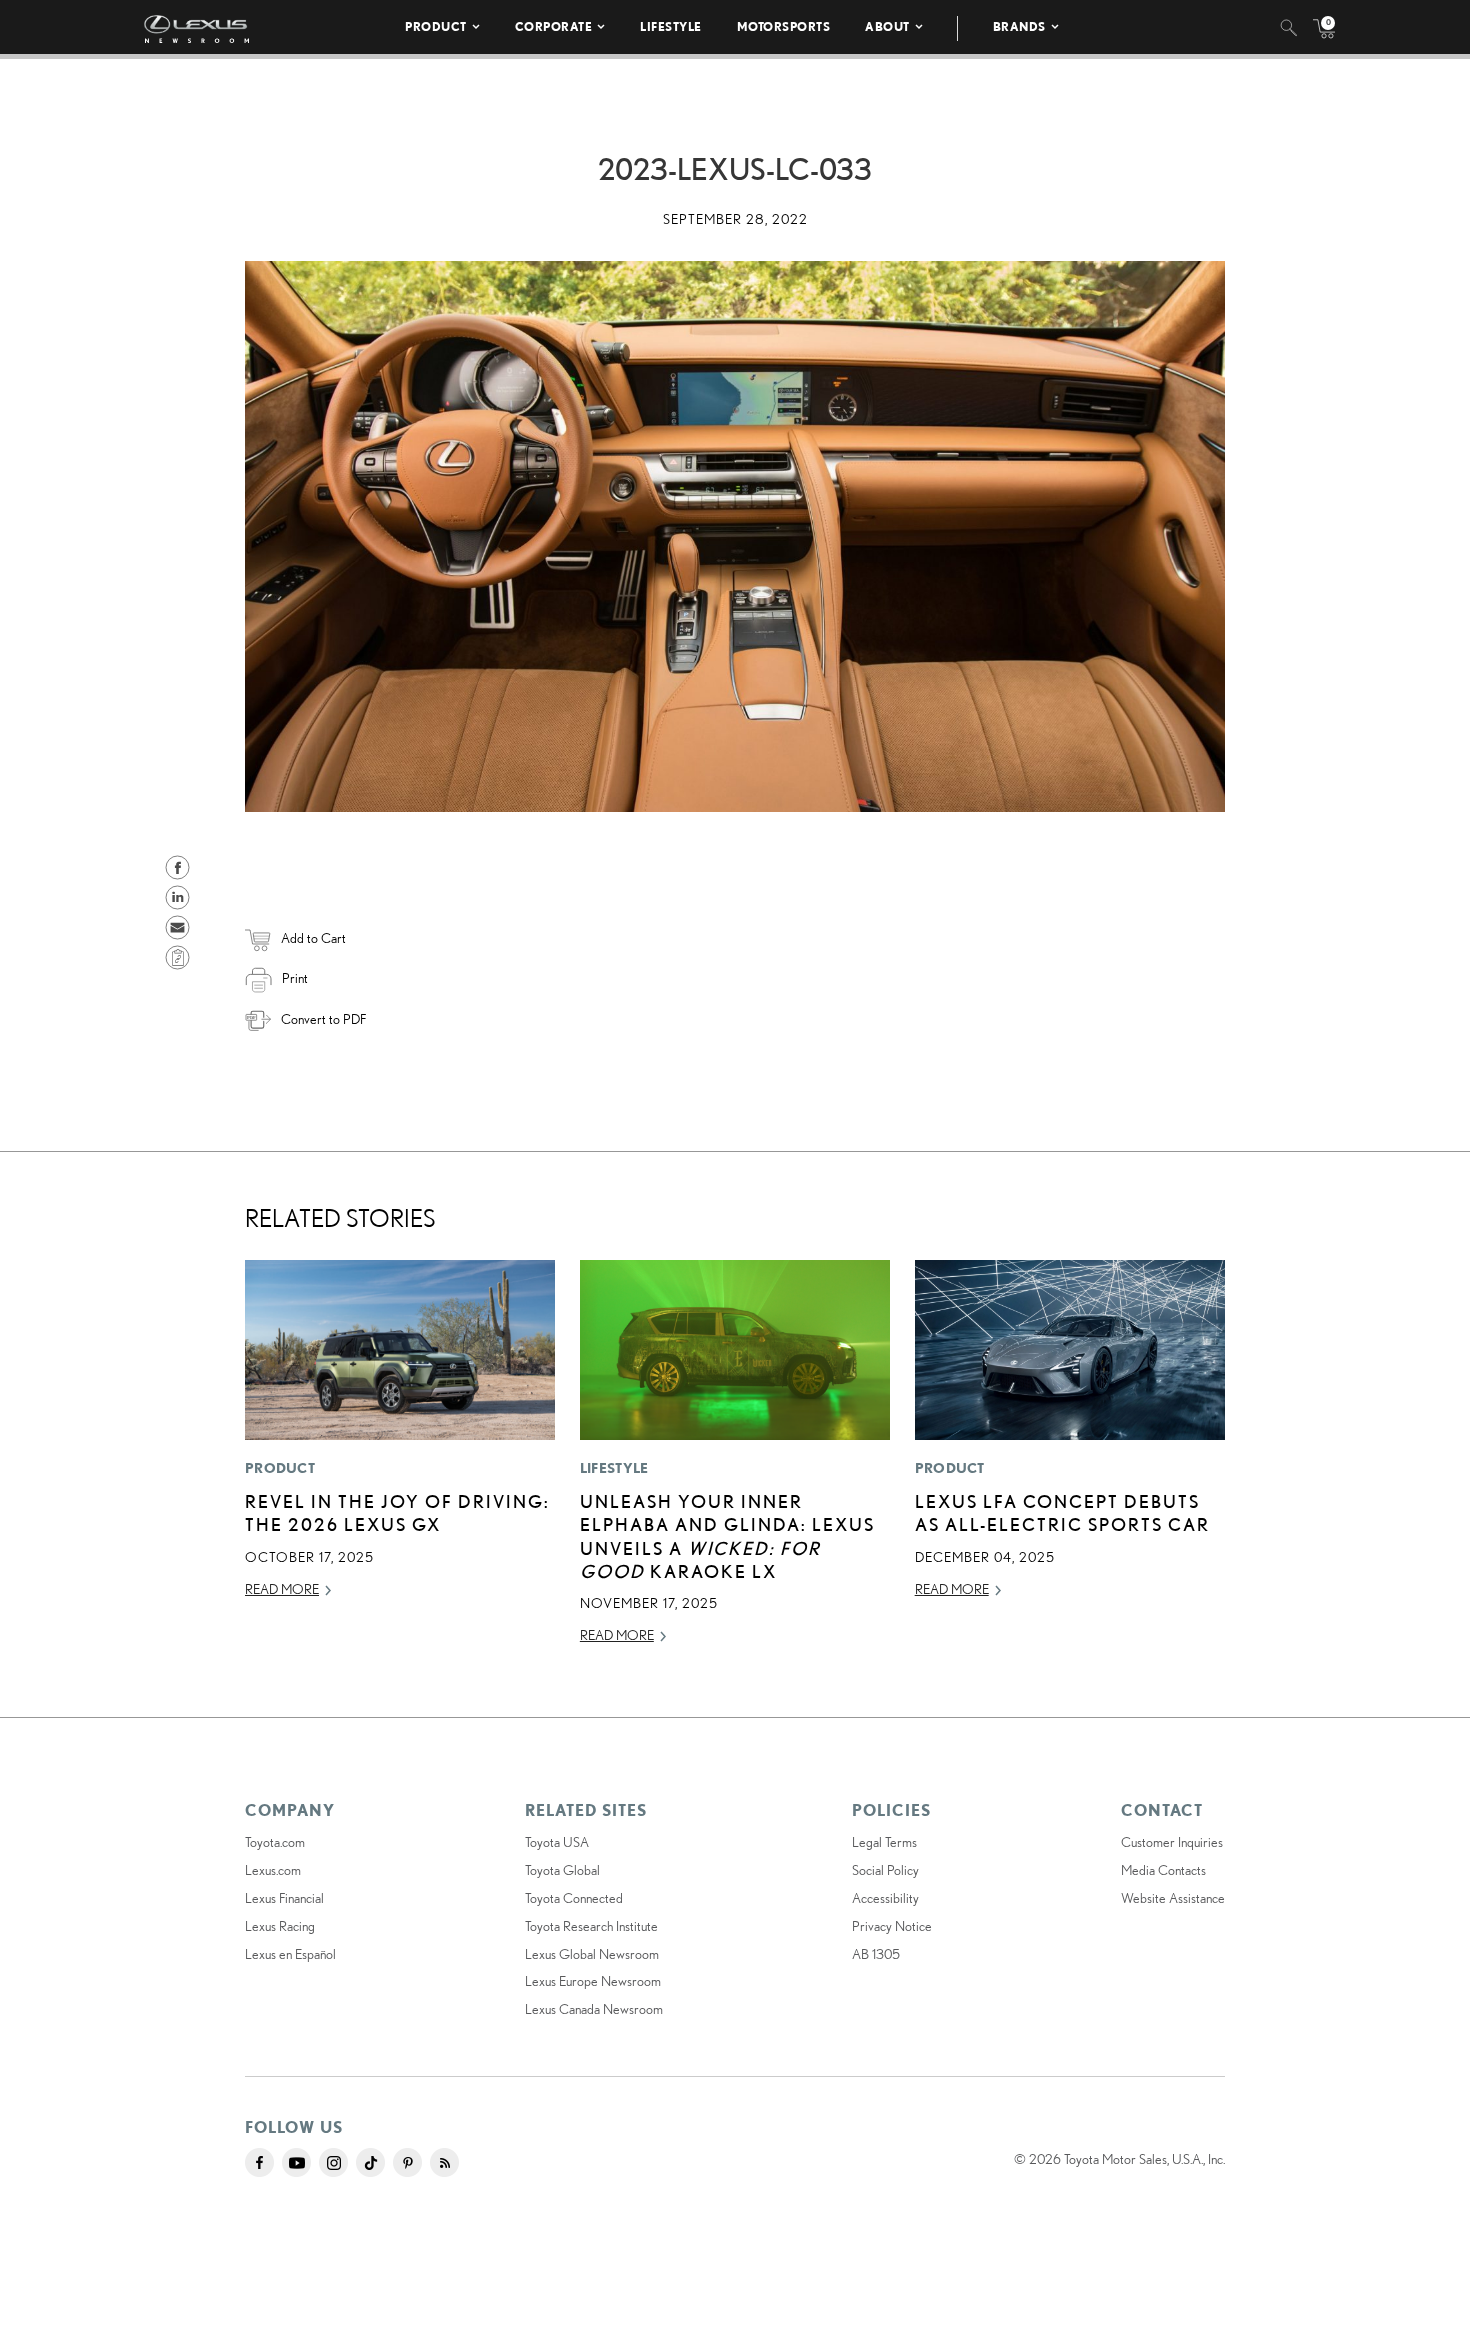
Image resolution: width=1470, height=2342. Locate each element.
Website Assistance (1173, 1898)
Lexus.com (273, 1870)
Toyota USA (557, 1842)
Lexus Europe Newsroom (593, 1981)
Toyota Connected (574, 1898)
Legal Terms (884, 1842)
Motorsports (784, 26)
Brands (1019, 26)
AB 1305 (876, 1954)
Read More (282, 1589)
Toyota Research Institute (591, 1926)
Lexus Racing (280, 1926)
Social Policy (885, 1870)
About (887, 26)
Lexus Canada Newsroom (594, 2009)
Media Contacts (1163, 1870)
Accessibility (885, 1898)
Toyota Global (562, 1870)
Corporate (554, 26)
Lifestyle (671, 26)
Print (295, 978)
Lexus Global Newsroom (592, 1954)
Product (436, 26)
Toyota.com (275, 1842)
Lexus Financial (284, 1898)
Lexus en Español (290, 1954)
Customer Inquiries (1172, 1842)
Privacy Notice (892, 1926)
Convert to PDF (323, 1019)
